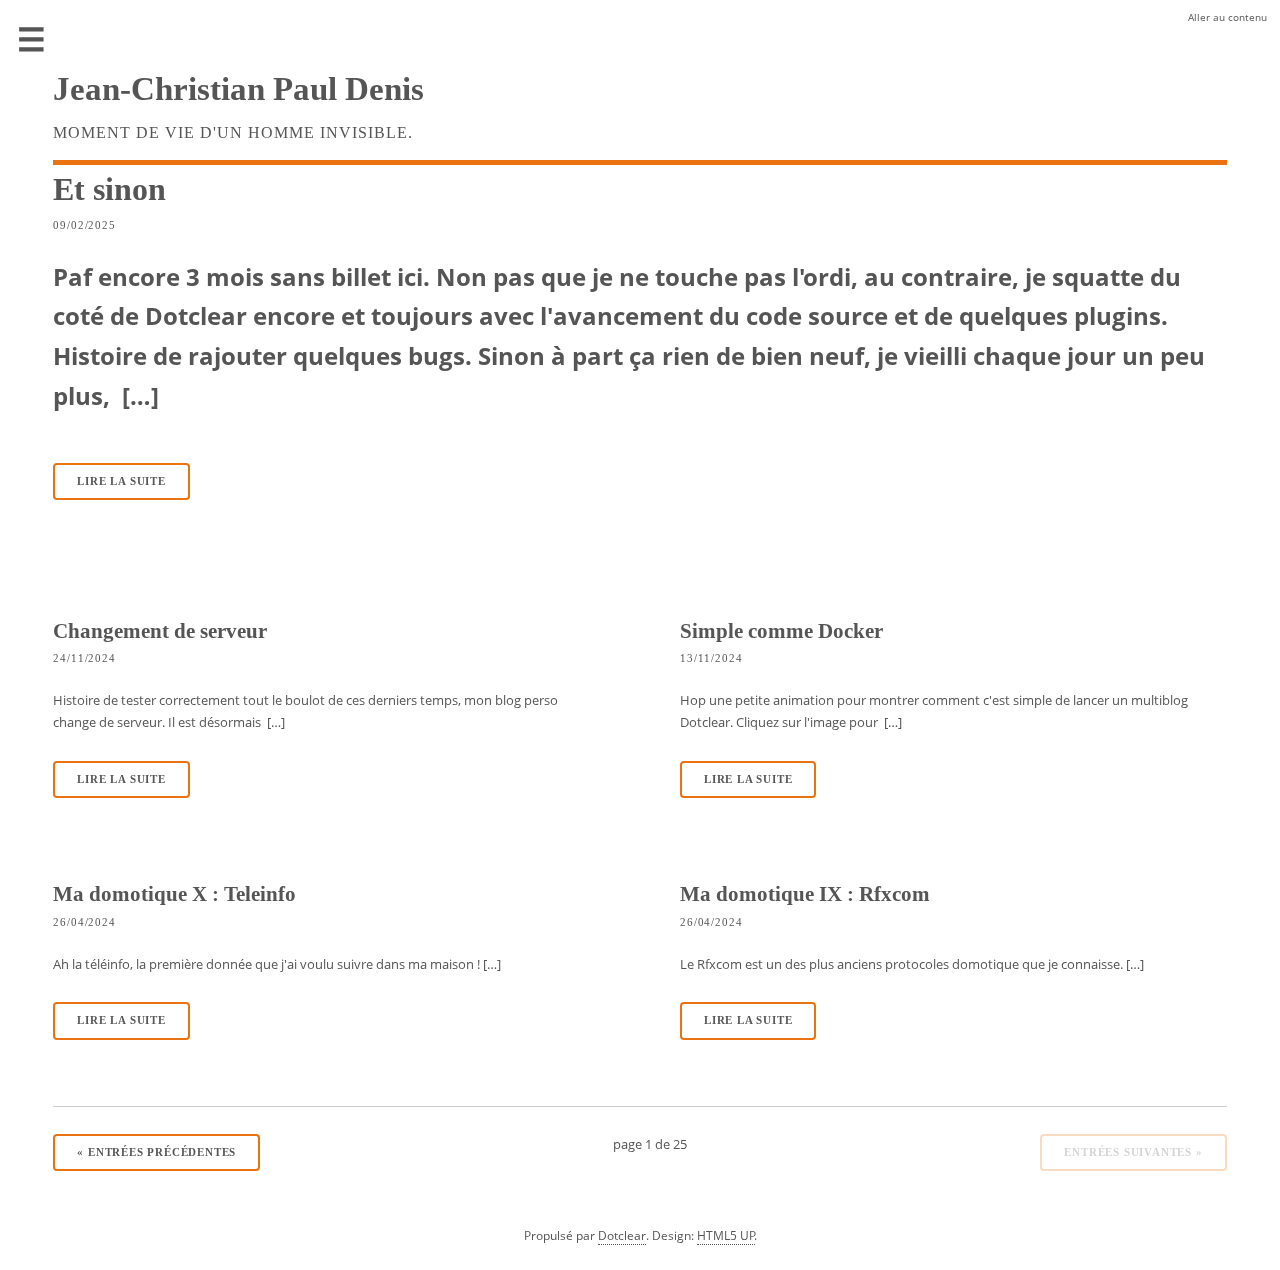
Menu (32, 40)
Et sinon (109, 189)
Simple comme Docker (781, 630)
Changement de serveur (160, 630)
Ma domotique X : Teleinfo (174, 893)
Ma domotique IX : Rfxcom (805, 893)
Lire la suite (121, 481)
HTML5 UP (726, 1235)
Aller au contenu (1227, 17)
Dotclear (622, 1235)
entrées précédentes (156, 1152)
